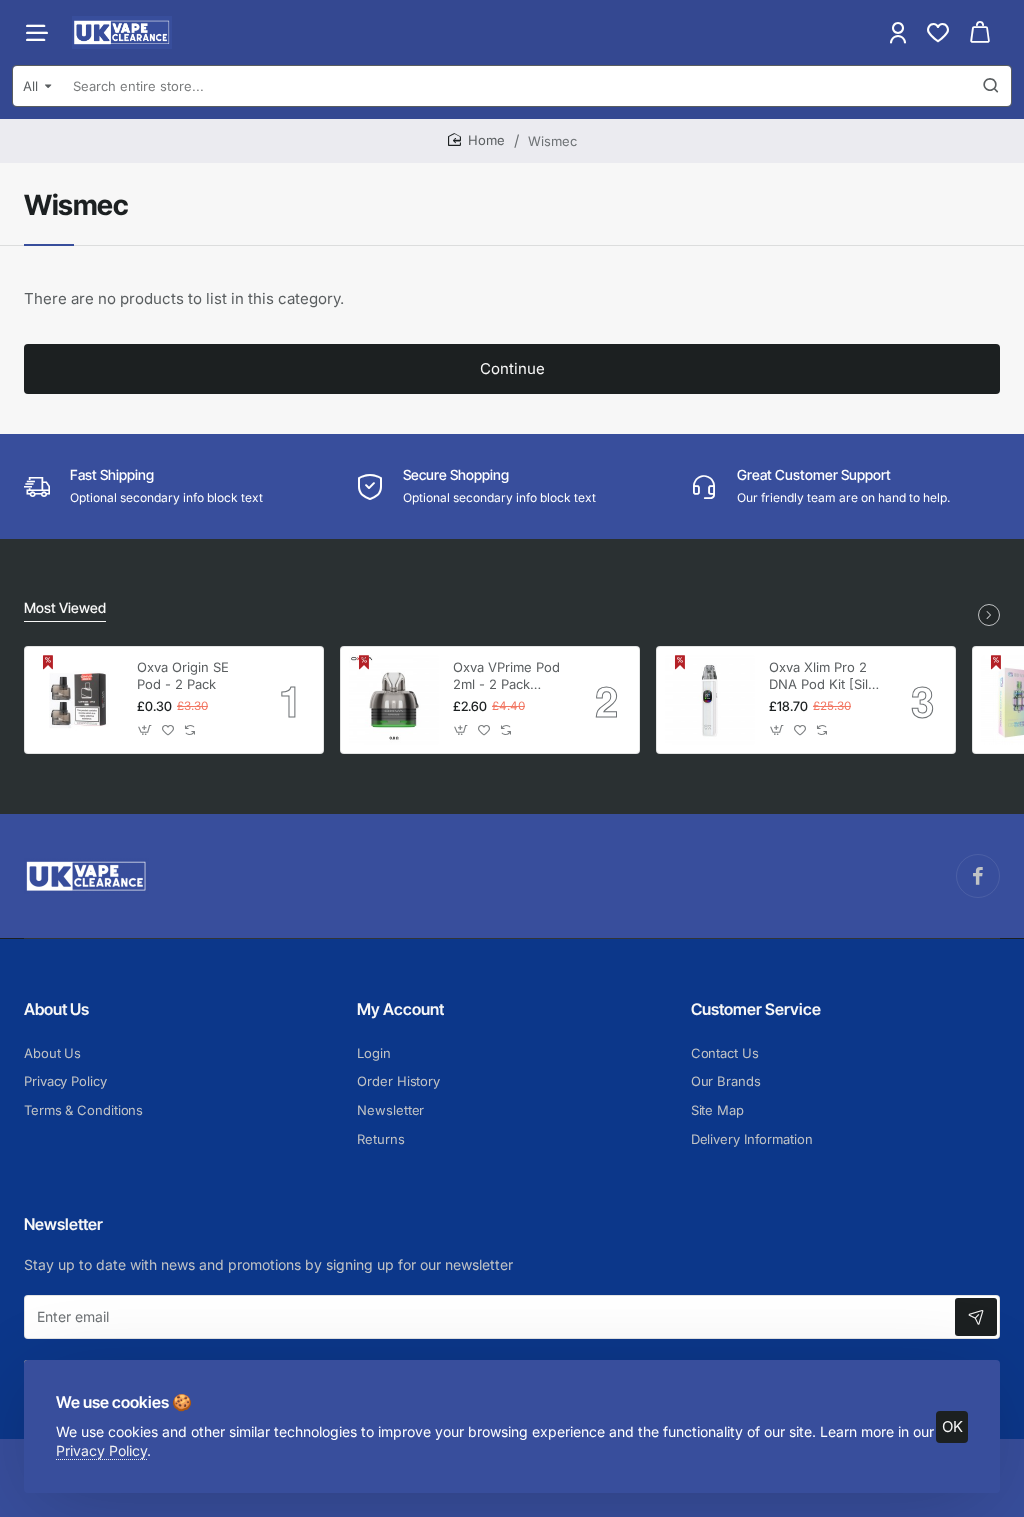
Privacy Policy (101, 1450)
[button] (145, 730)
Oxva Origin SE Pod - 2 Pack (183, 675)
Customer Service (756, 1009)
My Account (400, 1009)
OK (952, 1426)
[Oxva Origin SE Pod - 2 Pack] (78, 700)
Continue (512, 368)
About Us (56, 1009)
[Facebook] (978, 876)
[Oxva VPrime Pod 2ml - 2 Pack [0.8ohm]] (394, 700)
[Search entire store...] (991, 86)
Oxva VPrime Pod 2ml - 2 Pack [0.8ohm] (506, 676)
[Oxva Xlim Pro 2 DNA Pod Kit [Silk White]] (710, 700)
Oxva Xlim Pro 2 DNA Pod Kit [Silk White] (822, 676)
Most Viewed (65, 607)
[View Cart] (980, 32)
